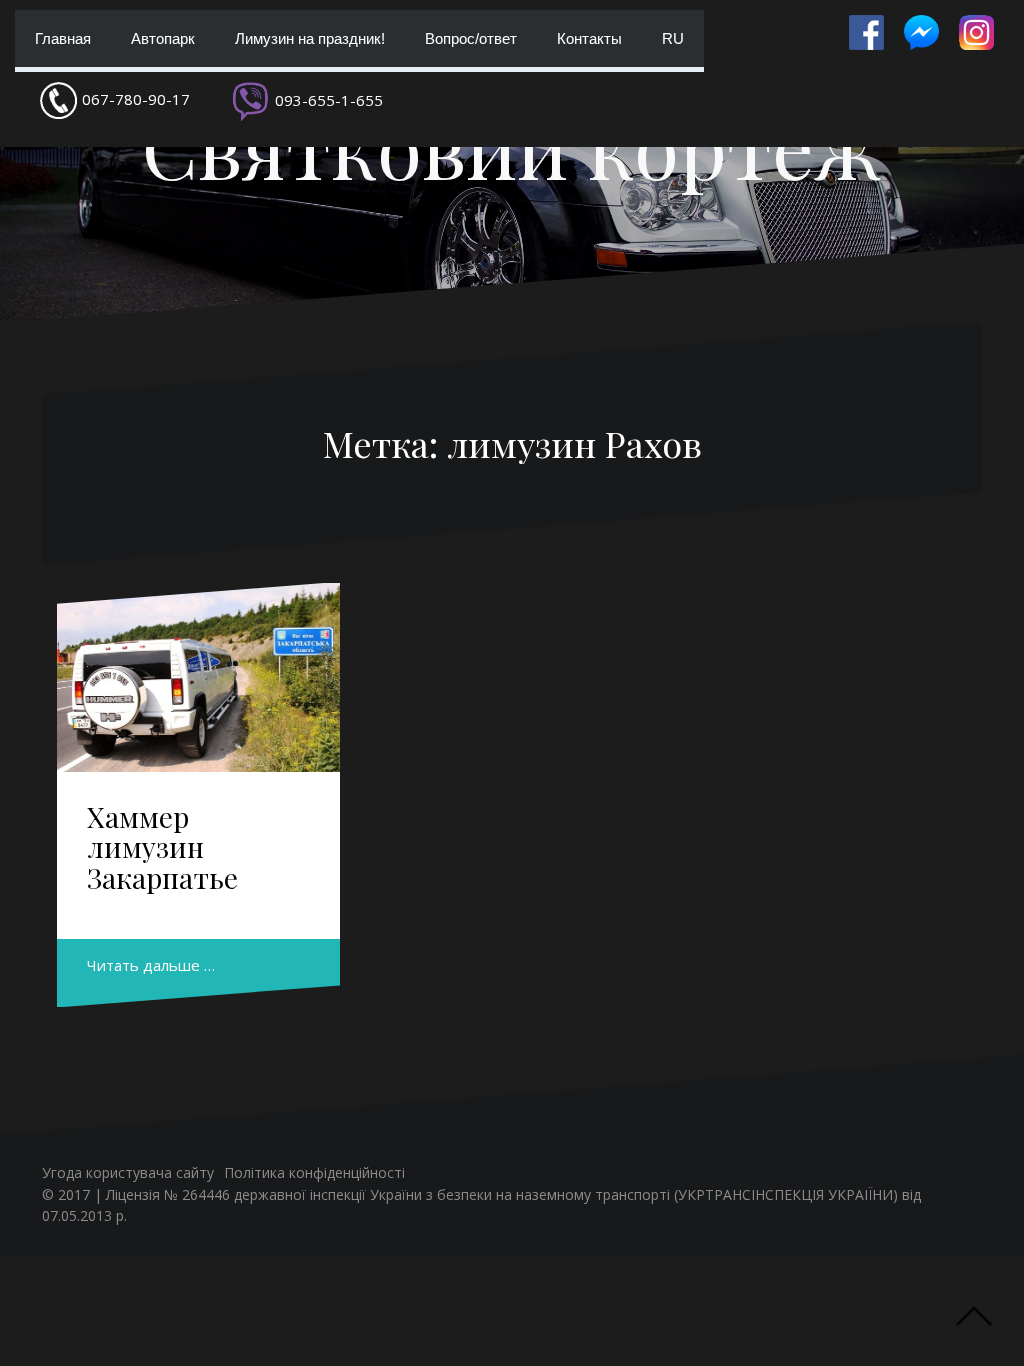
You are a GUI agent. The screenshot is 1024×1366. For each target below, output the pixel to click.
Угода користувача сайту (128, 1172)
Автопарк (163, 38)
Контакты (589, 38)
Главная (63, 38)
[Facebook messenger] (921, 32)
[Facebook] (866, 32)
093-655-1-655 (329, 100)
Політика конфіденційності (314, 1172)
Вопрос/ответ (471, 38)
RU (673, 38)
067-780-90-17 (136, 99)
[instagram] (976, 32)
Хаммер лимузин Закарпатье (162, 847)
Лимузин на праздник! (310, 38)
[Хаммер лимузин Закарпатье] (198, 677)
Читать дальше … (151, 965)
